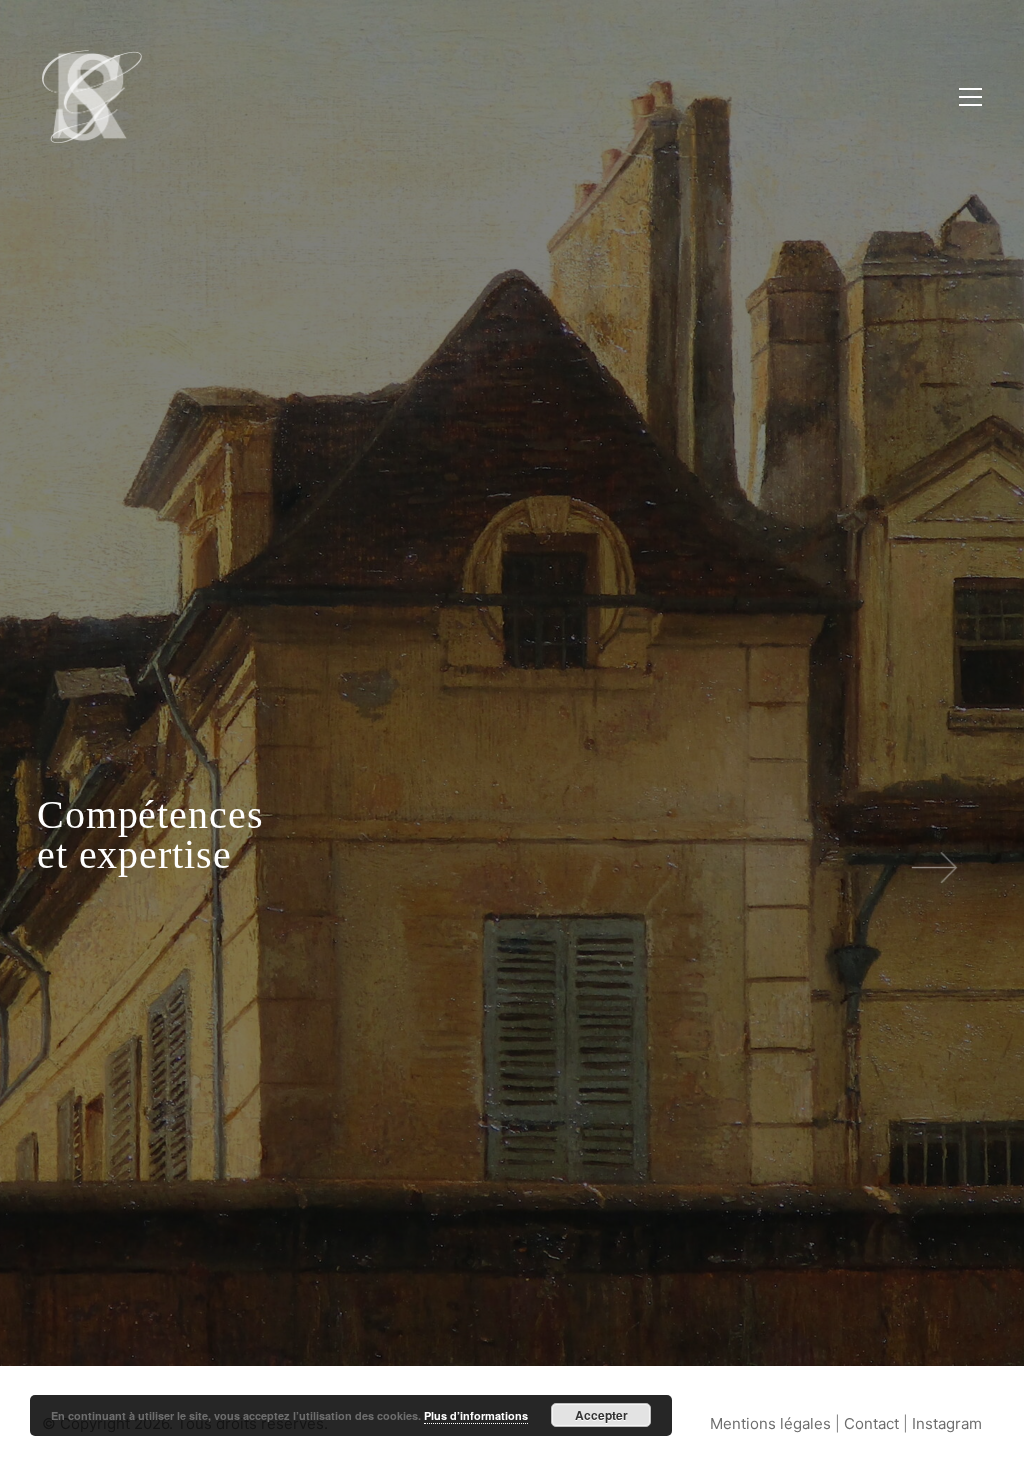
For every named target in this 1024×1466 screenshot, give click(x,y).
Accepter (601, 1415)
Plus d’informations (476, 1415)
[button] (970, 97)
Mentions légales (770, 1423)
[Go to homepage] (92, 96)
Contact (871, 1423)
